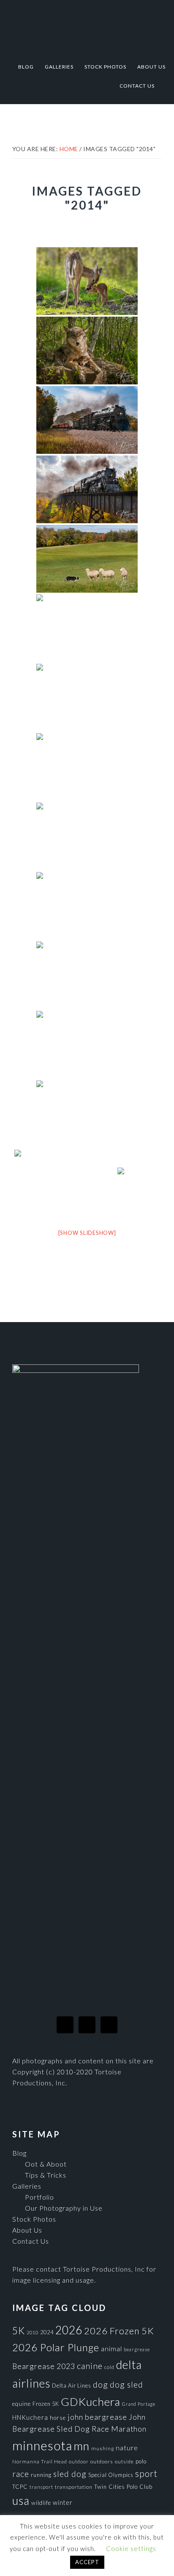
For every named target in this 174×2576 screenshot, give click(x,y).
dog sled (126, 2384)
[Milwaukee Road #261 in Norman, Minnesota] (87, 420)
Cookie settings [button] (131, 2548)
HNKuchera (30, 2417)
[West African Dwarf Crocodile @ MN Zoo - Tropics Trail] (139, 1183)
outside (124, 2461)
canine (90, 2366)
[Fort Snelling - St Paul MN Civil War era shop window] (87, 1114)
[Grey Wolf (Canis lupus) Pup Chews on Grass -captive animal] (87, 837)
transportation (74, 2487)
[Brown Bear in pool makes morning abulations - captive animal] (87, 628)
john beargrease (97, 2417)
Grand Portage (139, 2404)
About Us (27, 2230)
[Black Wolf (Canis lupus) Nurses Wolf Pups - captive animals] (87, 906)
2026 (69, 2330)
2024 (47, 2332)
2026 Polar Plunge (56, 2347)
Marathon (129, 2429)
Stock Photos (34, 2219)
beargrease (137, 2349)
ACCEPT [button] (87, 2562)
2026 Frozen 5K (119, 2331)
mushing (103, 2448)
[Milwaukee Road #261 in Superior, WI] (87, 489)
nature (127, 2448)
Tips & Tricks (46, 2175)
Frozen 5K (46, 2404)
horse (58, 2418)
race (21, 2474)
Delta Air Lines (72, 2385)
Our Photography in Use (64, 2208)
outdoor (79, 2461)
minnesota (42, 2445)
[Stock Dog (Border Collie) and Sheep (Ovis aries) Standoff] (87, 559)
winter (63, 2503)
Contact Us (31, 2241)
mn (82, 2446)
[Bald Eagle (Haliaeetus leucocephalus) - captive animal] (87, 975)
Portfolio (39, 2197)
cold (109, 2367)
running (41, 2475)
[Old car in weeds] (87, 1045)
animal (111, 2348)
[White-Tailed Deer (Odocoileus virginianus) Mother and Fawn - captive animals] (87, 281)
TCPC (20, 2487)
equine (22, 2404)
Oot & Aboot (46, 2164)
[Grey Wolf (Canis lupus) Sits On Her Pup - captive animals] (87, 351)
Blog (19, 2153)
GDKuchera (91, 2402)
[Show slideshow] (87, 1233)
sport (146, 2473)
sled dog (70, 2474)
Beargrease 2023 (44, 2366)
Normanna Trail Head (40, 2461)
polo (141, 2461)
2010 (33, 2332)
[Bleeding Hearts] (87, 698)
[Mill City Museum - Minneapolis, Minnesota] (65, 1184)
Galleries (27, 2186)
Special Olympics (111, 2475)
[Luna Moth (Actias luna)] (87, 767)
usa (21, 2501)
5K (19, 2331)
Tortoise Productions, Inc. (87, 26)
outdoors (102, 2461)
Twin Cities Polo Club (123, 2487)
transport (41, 2487)
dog (101, 2384)
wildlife (41, 2503)
